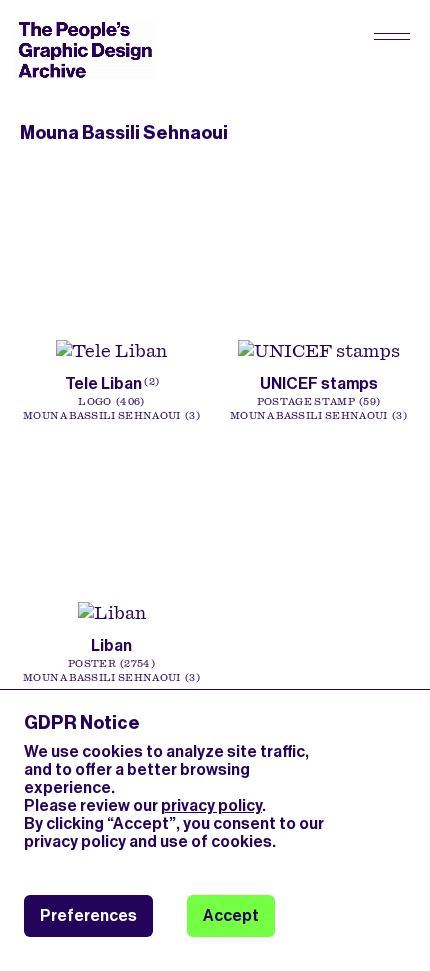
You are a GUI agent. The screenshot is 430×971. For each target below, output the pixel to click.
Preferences (88, 915)
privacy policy (211, 805)
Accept (231, 915)
